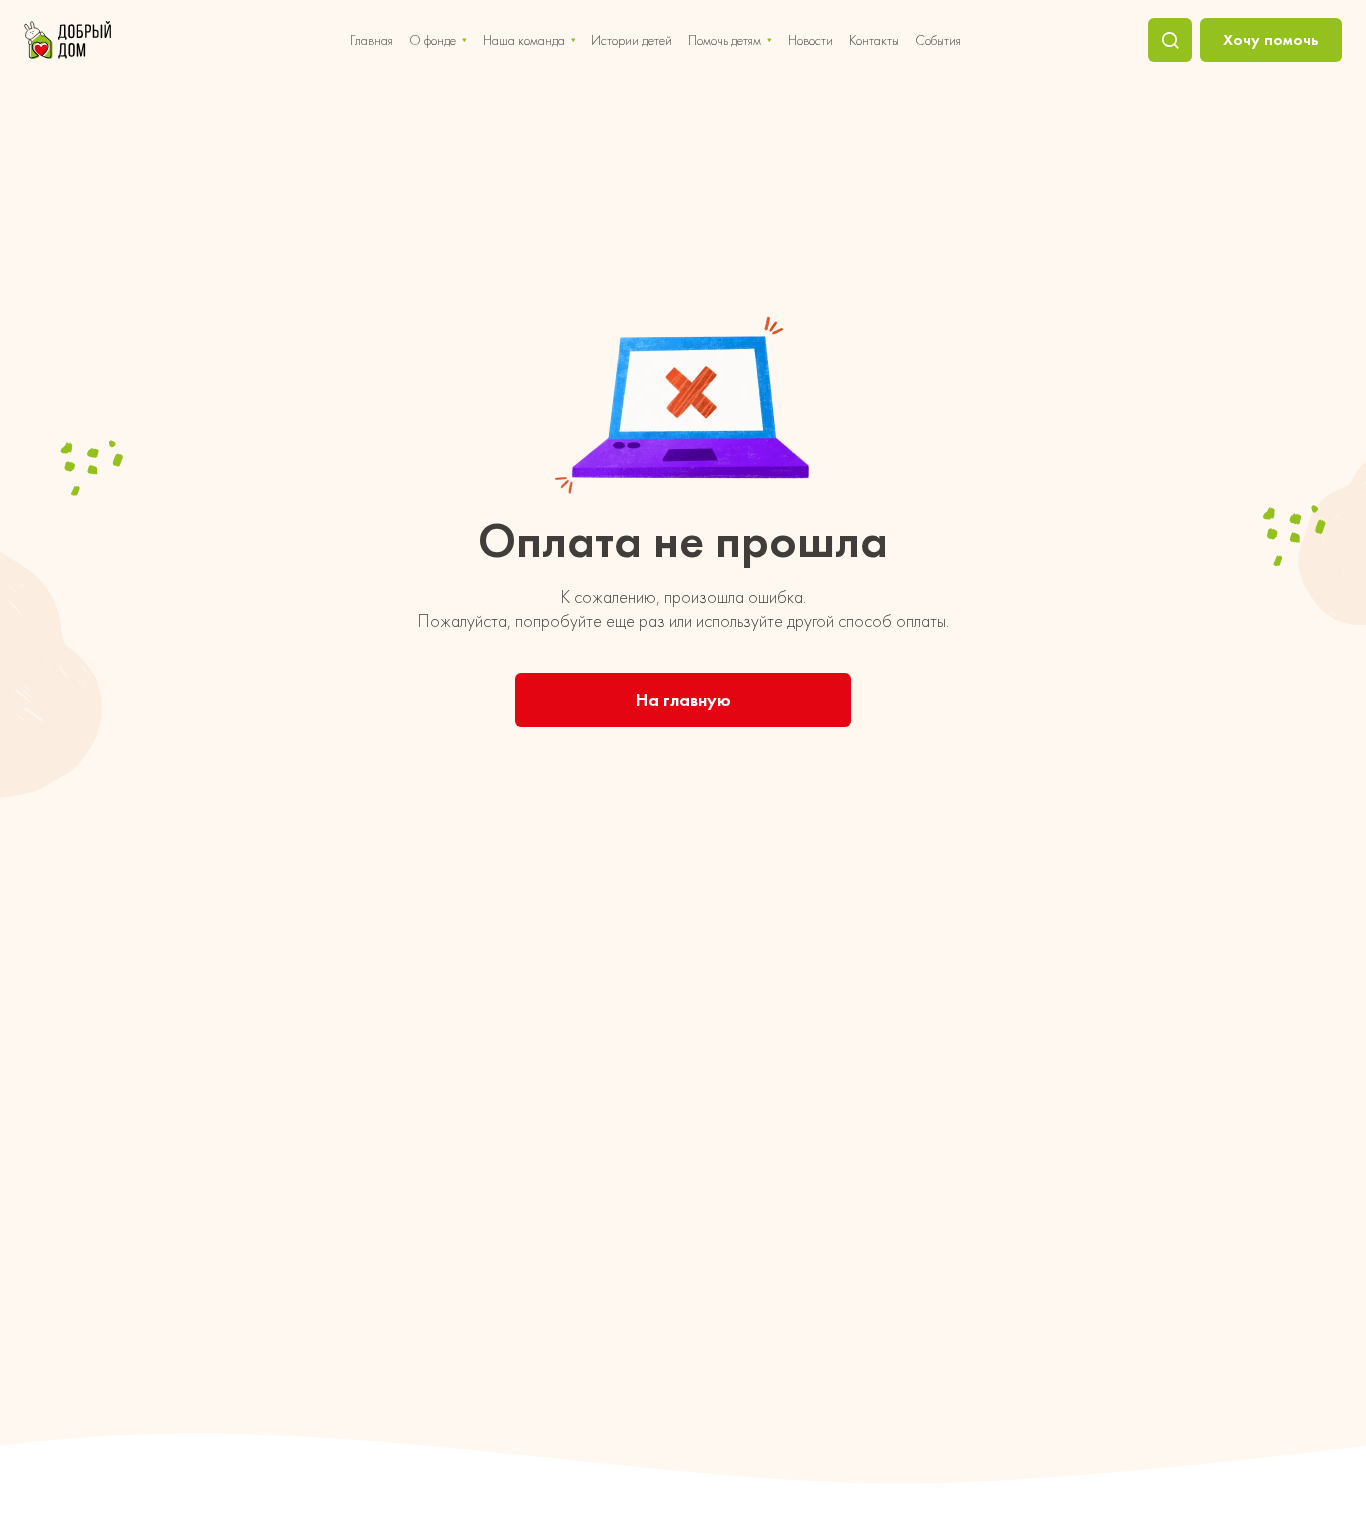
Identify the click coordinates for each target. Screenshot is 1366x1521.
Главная (371, 40)
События (938, 40)
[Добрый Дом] (67, 40)
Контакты (874, 40)
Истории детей (631, 40)
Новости (810, 40)
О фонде (432, 40)
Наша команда (524, 40)
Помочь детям (724, 40)
